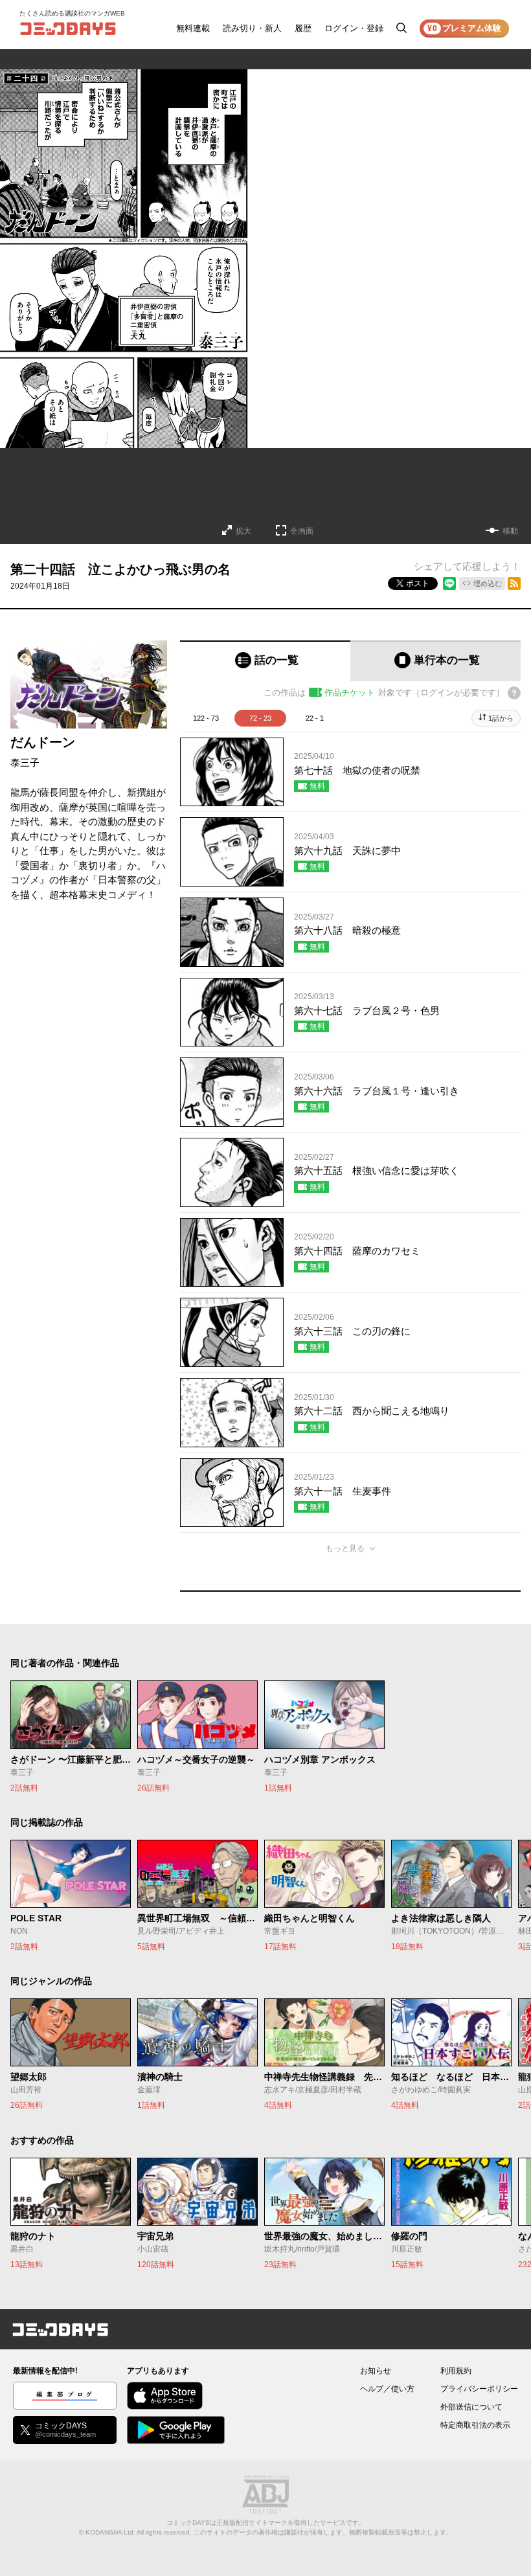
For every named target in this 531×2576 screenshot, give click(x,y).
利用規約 (456, 2371)
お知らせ (376, 2371)
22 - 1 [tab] (315, 718)
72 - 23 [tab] (260, 718)
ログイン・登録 (354, 28)
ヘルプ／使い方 (387, 2389)
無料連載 (193, 28)
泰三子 (25, 763)
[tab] (265, 661)
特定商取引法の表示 (475, 2425)
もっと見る (345, 1548)
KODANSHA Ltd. (110, 2532)
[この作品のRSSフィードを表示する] (514, 583)
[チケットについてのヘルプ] (514, 693)
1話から (501, 718)
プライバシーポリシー (479, 2389)
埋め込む (488, 583)
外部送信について (471, 2407)
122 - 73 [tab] (206, 718)
